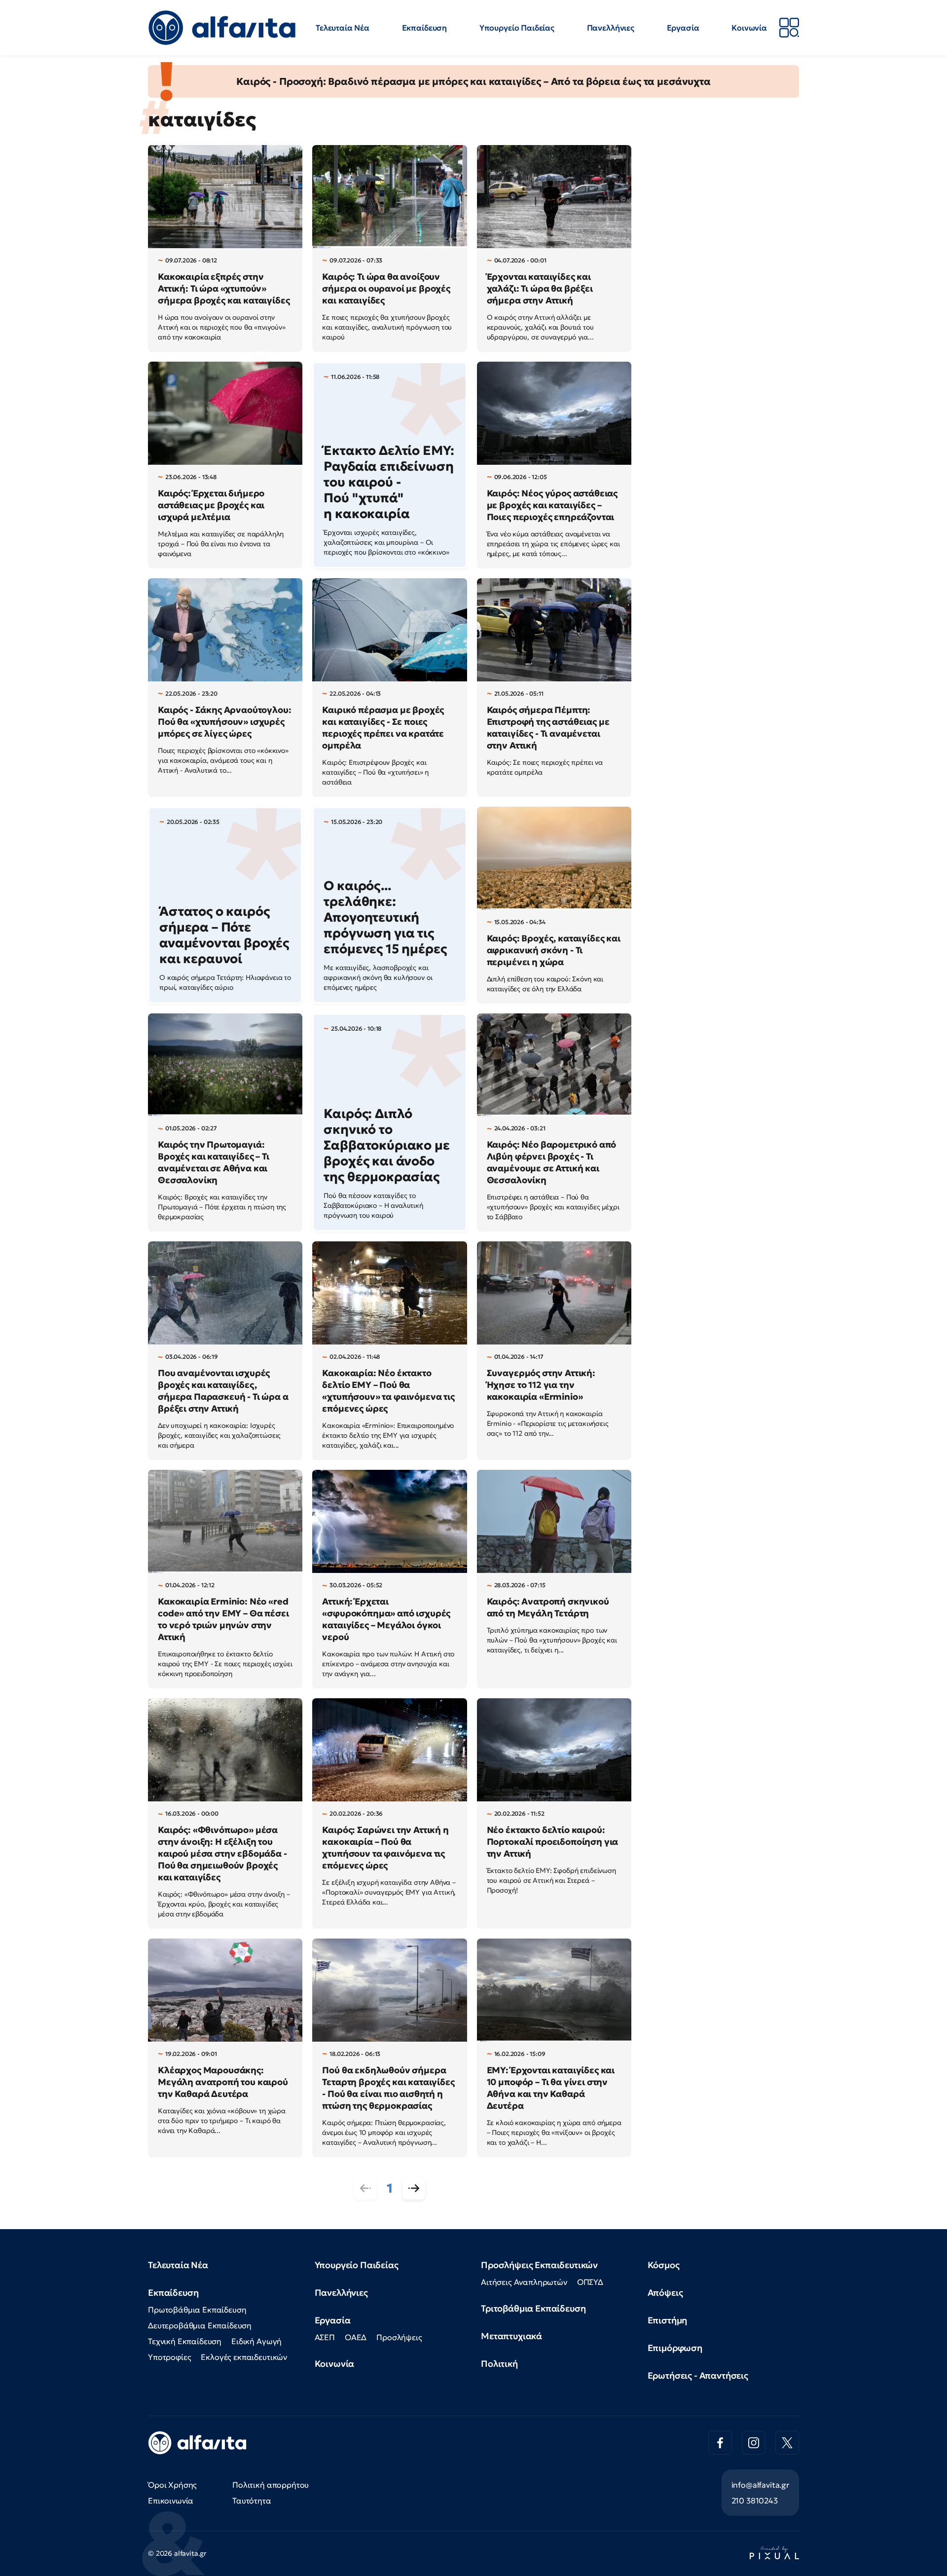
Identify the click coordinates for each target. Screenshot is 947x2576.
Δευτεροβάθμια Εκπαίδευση (200, 2325)
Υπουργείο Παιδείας (517, 28)
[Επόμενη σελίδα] (414, 2188)
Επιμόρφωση (675, 2348)
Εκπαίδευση (424, 28)
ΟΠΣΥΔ (590, 2282)
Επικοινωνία (171, 2501)
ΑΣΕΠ (325, 2337)
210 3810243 (755, 2501)
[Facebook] (720, 2443)
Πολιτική (499, 2364)
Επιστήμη (668, 2320)
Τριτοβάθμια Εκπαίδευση (533, 2308)
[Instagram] (754, 2443)
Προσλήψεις (399, 2337)
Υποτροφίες (169, 2357)
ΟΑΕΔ (356, 2337)
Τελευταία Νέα (343, 28)
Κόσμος (664, 2265)
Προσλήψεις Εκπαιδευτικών (539, 2265)
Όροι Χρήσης (172, 2485)
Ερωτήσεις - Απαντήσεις (698, 2375)
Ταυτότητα (252, 2501)
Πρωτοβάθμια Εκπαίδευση (197, 2310)
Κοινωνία (749, 28)
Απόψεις (665, 2293)
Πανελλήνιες (611, 28)
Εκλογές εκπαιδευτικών (244, 2357)
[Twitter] (787, 2443)
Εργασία (683, 28)
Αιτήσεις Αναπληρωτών (524, 2282)
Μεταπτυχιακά (511, 2336)
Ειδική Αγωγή (256, 2341)
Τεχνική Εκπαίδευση (185, 2341)
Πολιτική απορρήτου (271, 2485)
